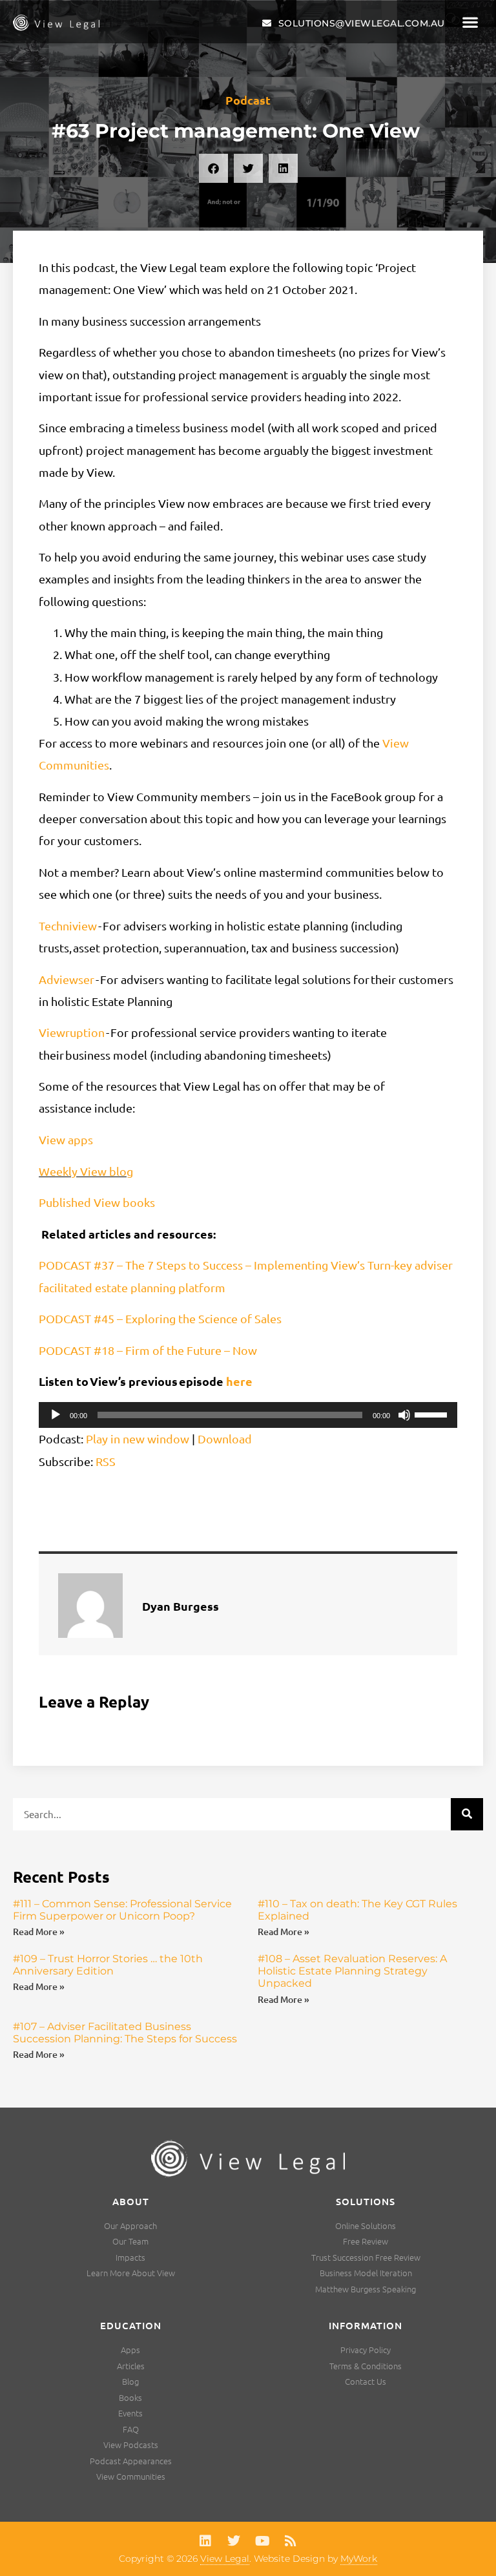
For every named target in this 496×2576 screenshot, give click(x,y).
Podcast (248, 100)
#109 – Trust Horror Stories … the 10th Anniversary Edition (108, 1965)
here (239, 1381)
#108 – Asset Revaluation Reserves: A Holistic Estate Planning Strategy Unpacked (352, 1971)
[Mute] (404, 1415)
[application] (248, 1415)
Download (225, 1439)
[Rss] (291, 2541)
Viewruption (72, 1032)
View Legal (225, 2559)
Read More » (39, 1932)
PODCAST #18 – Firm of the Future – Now (148, 1350)
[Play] (56, 1415)
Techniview (68, 926)
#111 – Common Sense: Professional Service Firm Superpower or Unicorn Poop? (122, 1910)
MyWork (359, 2559)
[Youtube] (262, 2541)
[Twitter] (234, 2541)
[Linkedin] (205, 2541)
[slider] (433, 1414)
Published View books (97, 1202)
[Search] (467, 1814)
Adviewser (67, 979)
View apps (66, 1139)
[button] (470, 22)
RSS (106, 1461)
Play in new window (138, 1439)
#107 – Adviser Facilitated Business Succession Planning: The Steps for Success (125, 2033)
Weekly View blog (86, 1171)
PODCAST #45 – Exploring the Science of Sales (160, 1318)
